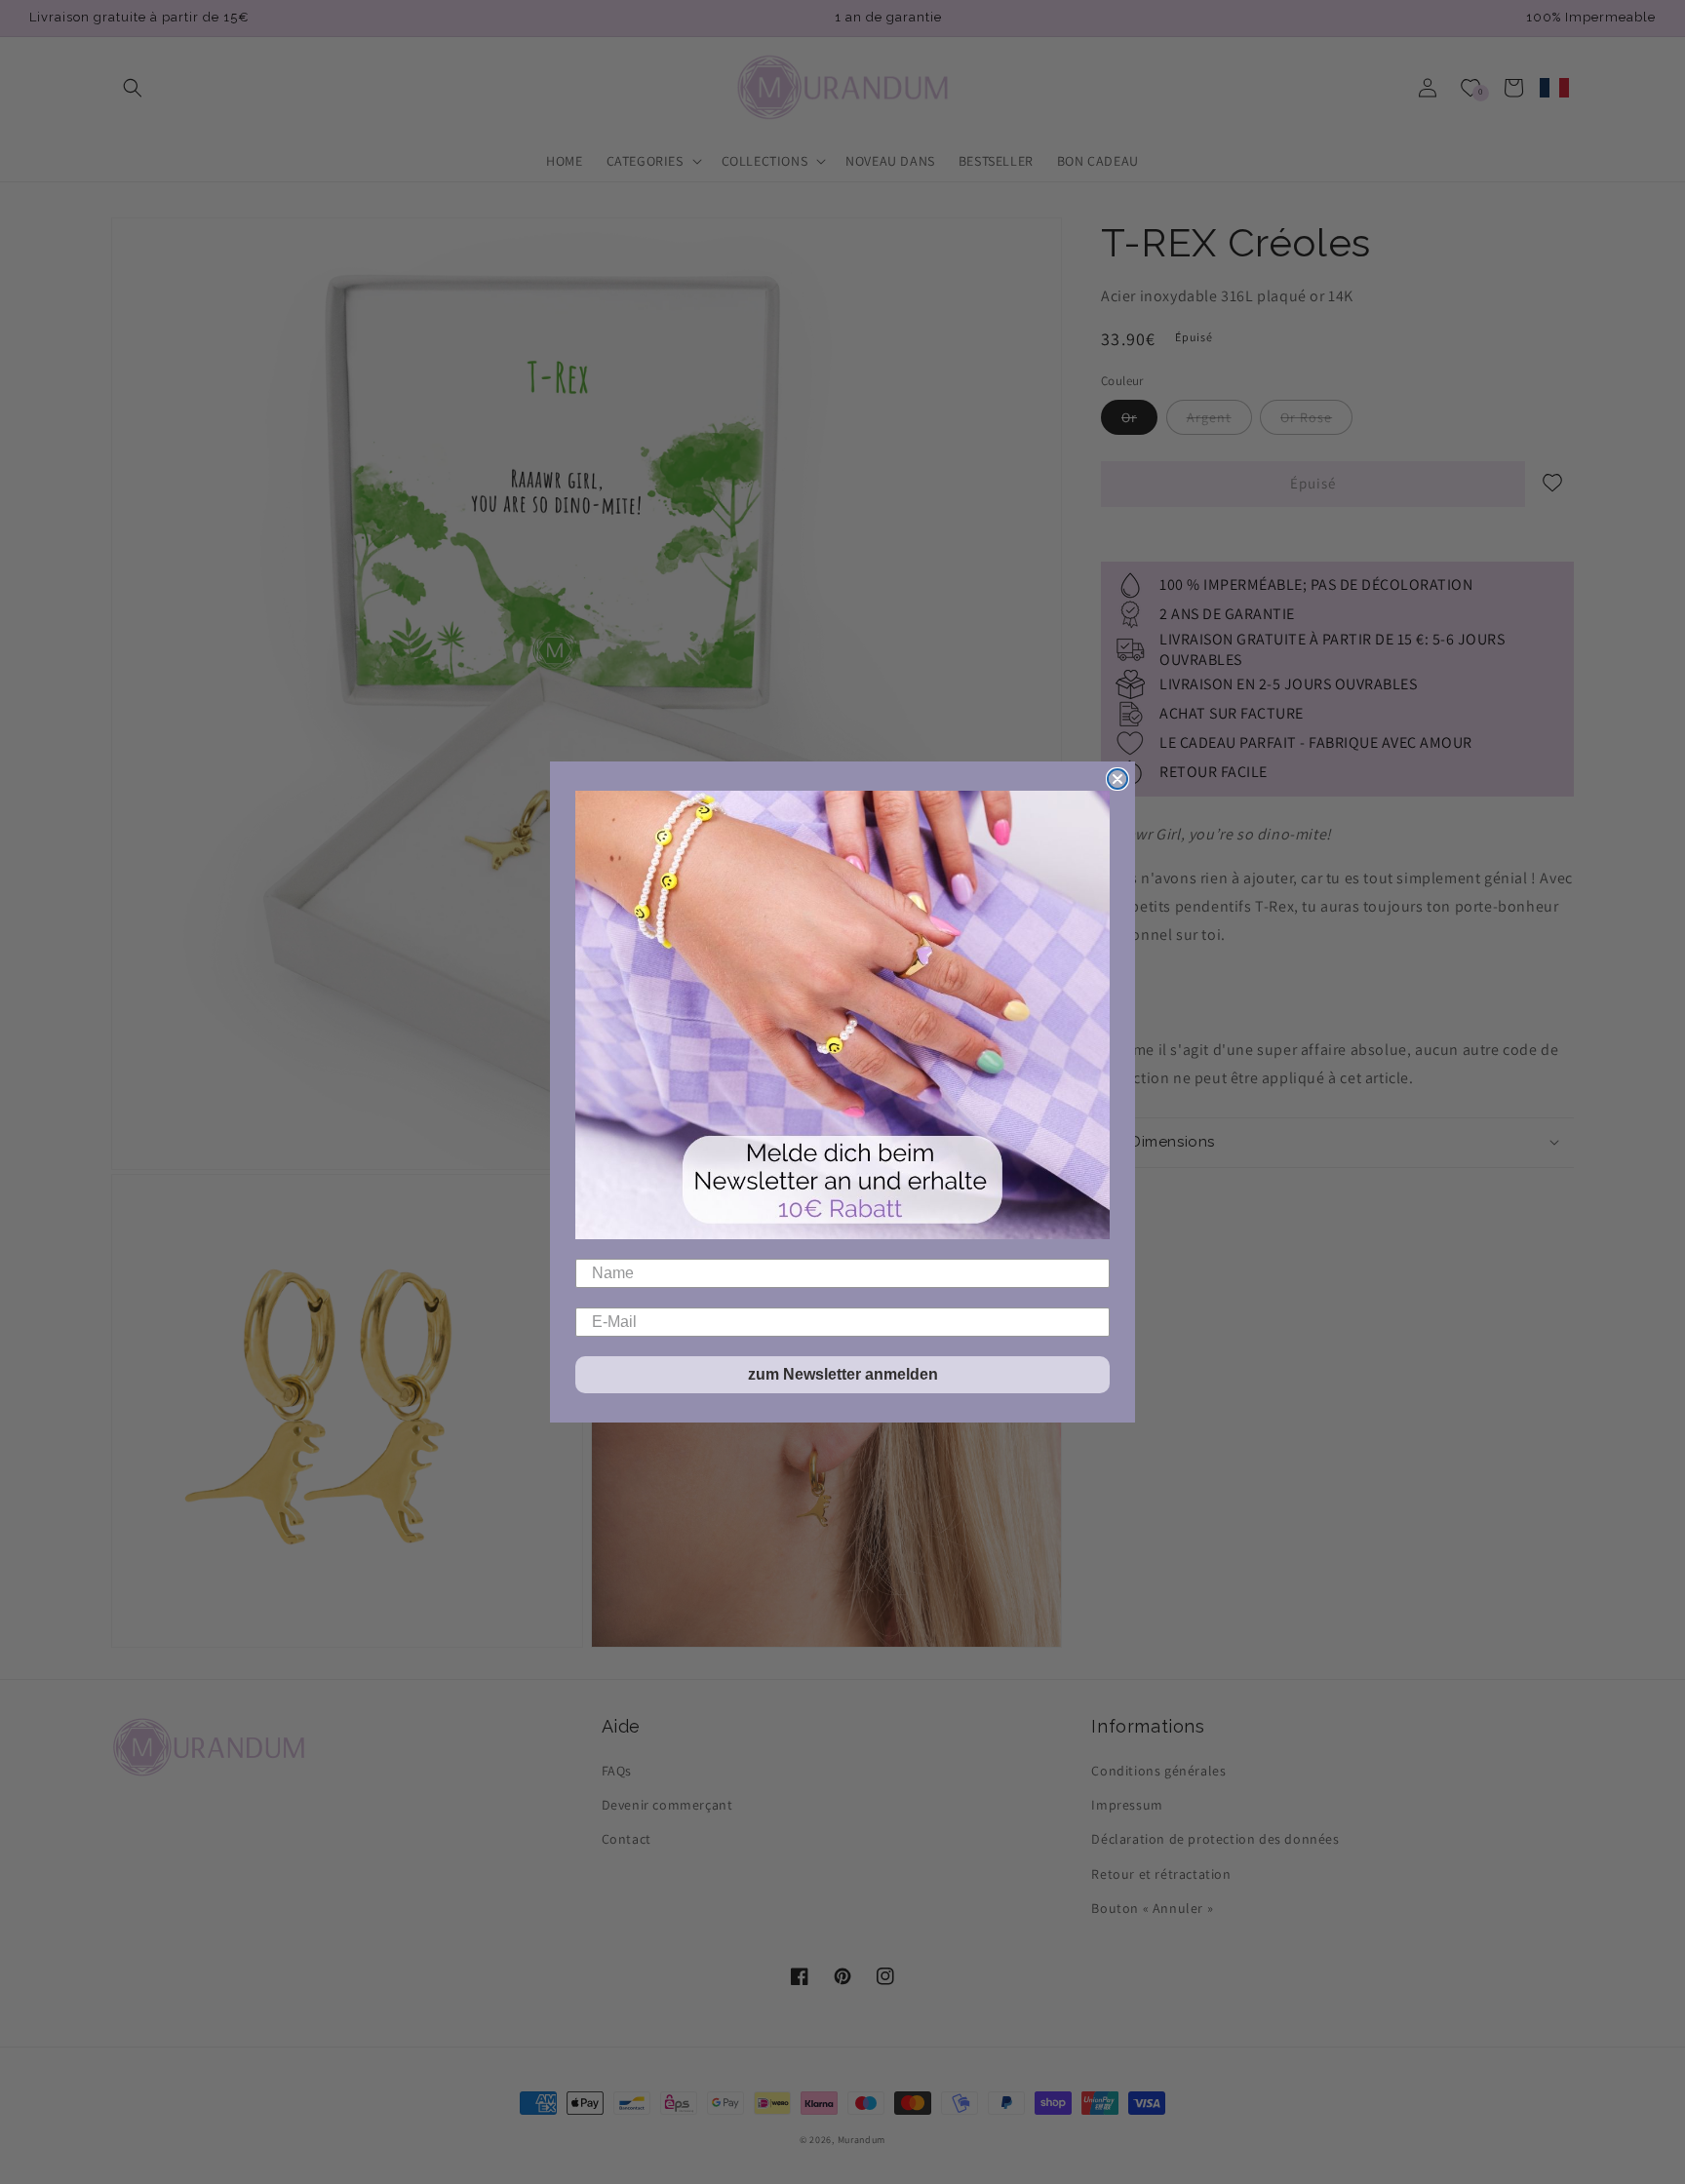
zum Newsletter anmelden (843, 1374)
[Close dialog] (1117, 779)
